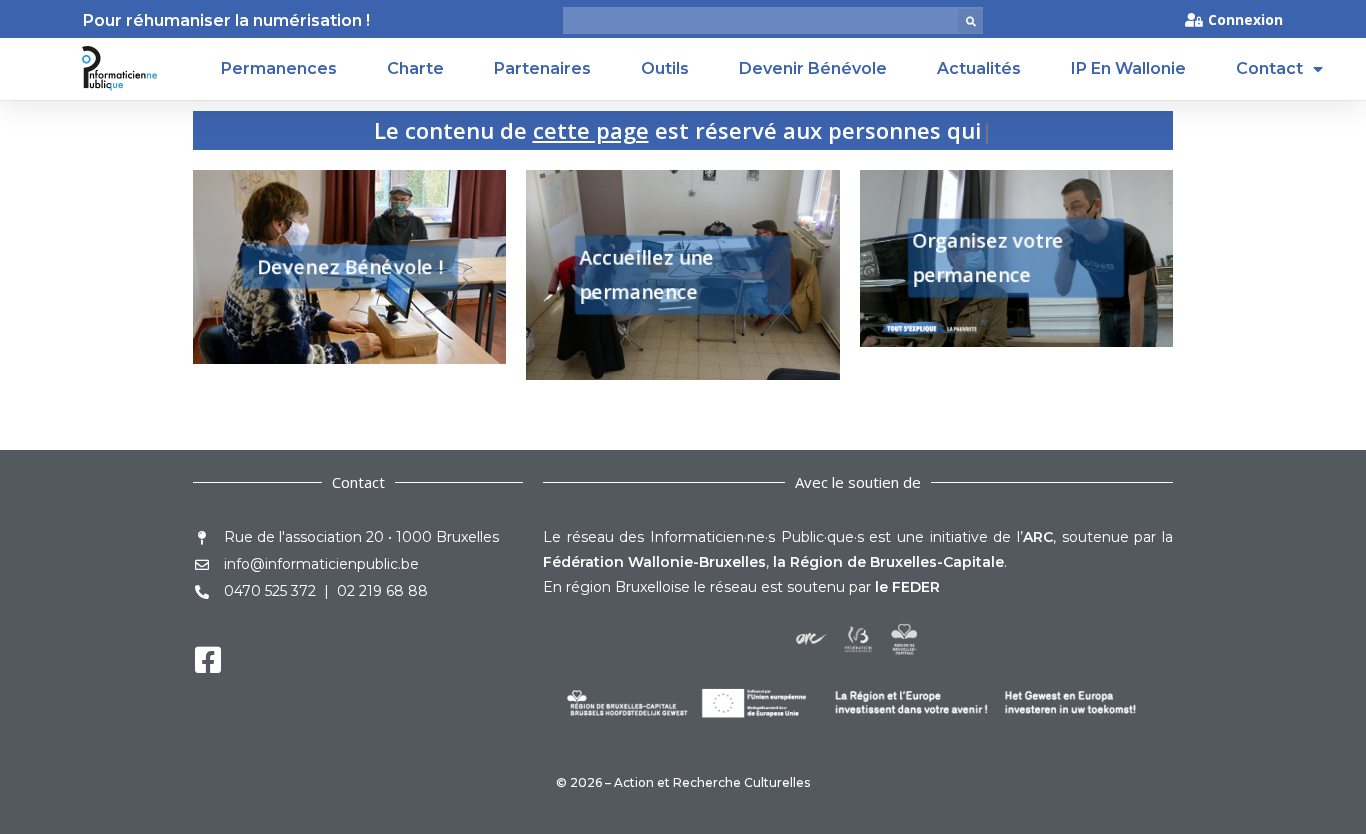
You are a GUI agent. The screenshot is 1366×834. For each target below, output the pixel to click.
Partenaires (542, 68)
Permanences (279, 68)
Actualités (979, 68)
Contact (1269, 68)
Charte (415, 68)
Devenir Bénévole (813, 68)
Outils (665, 68)
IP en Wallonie (1128, 68)
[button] (970, 21)
